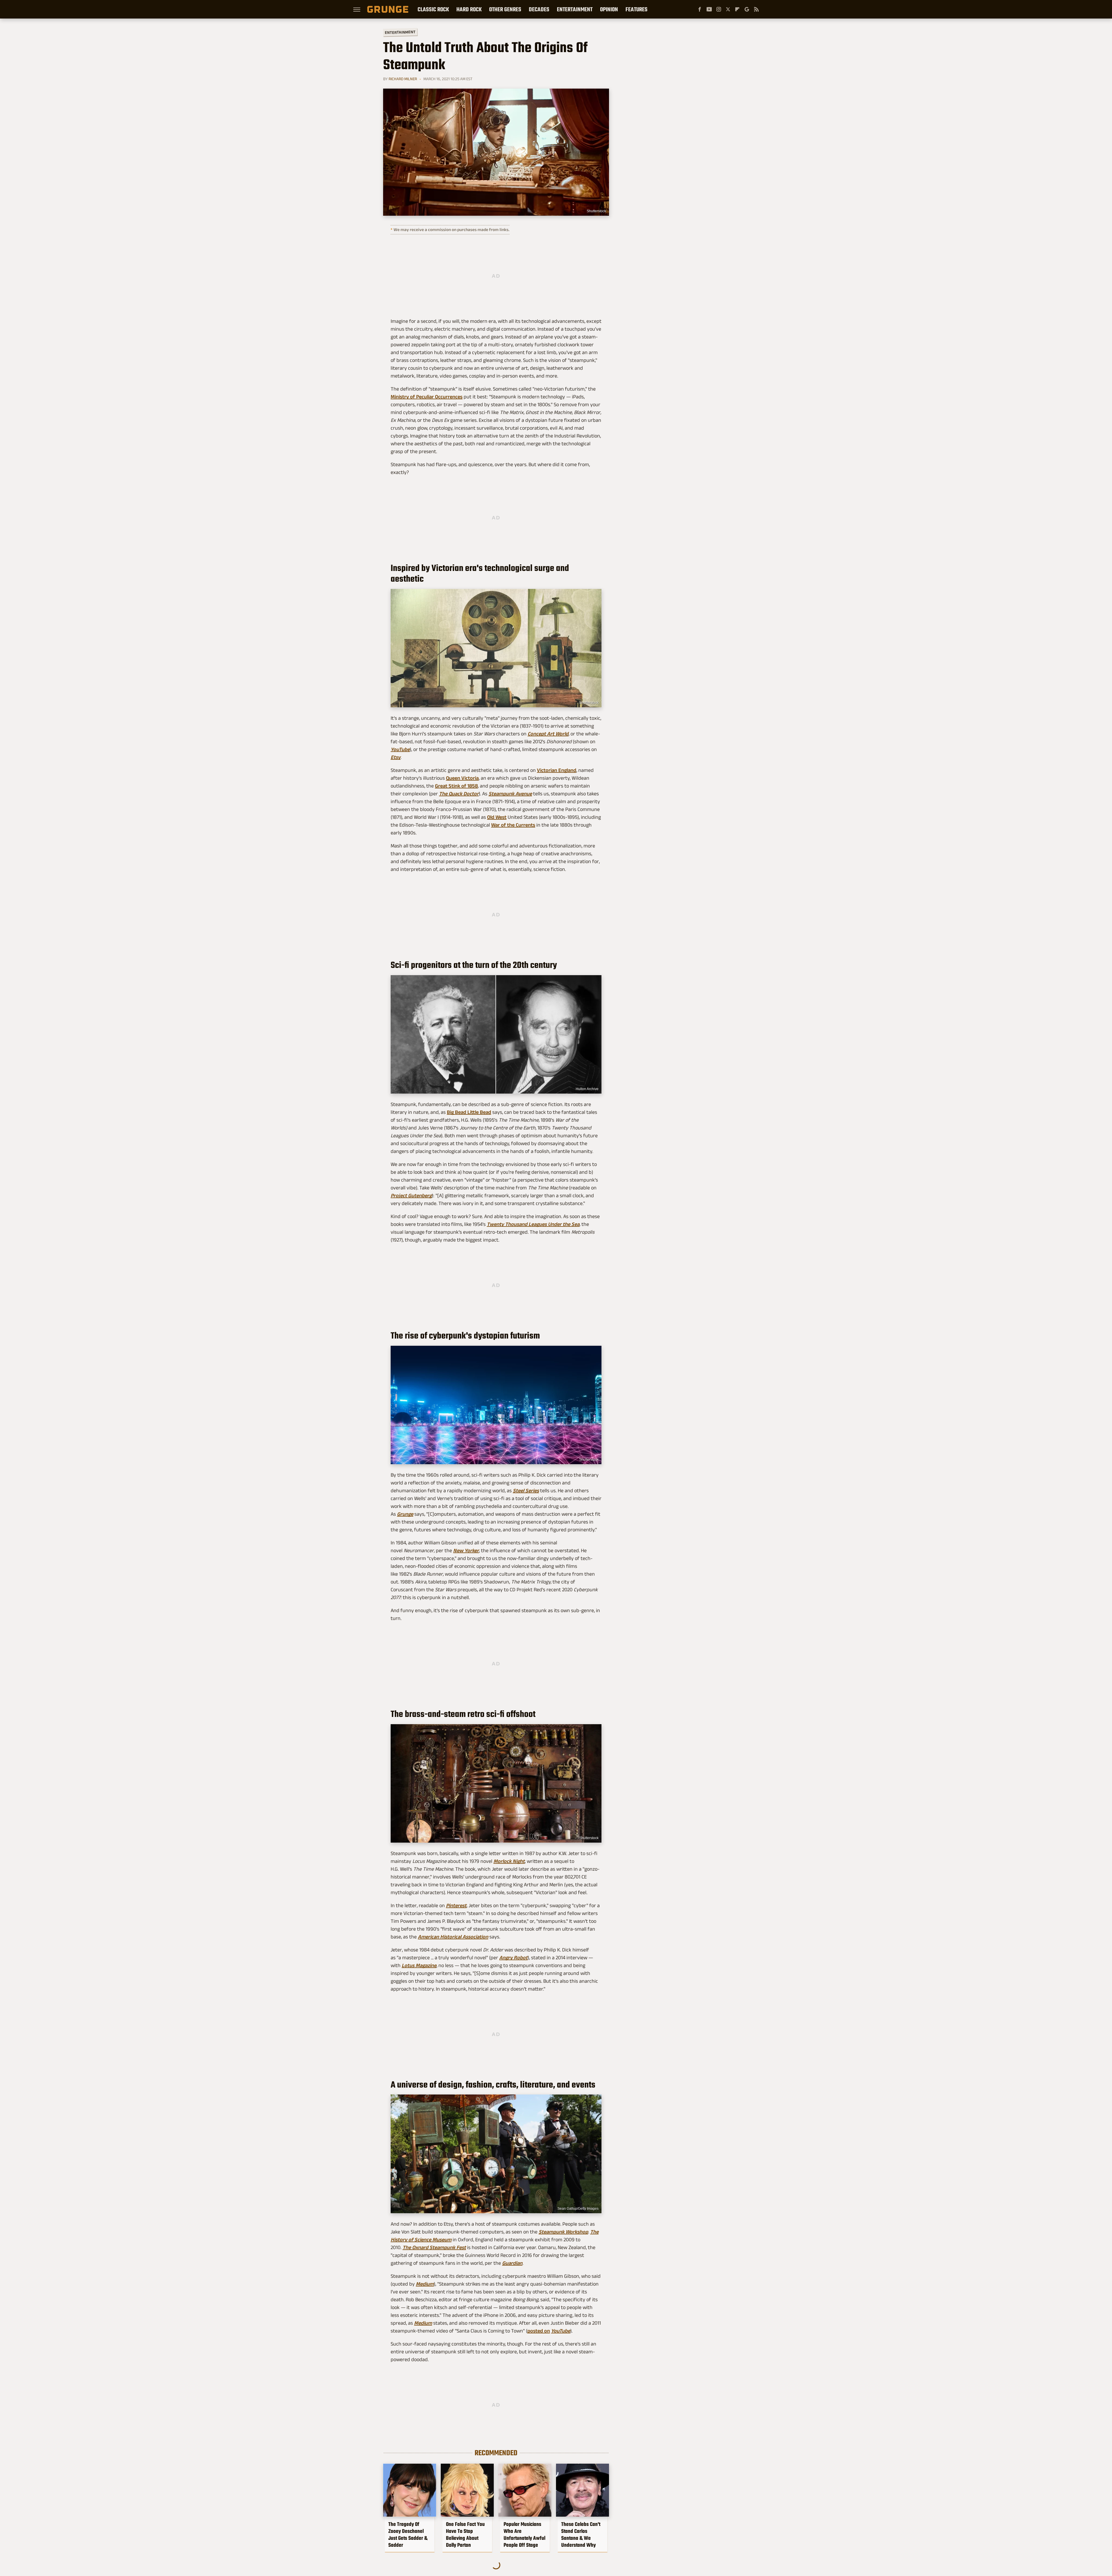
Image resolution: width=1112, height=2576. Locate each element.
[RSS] (756, 9)
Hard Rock (469, 9)
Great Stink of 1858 (456, 786)
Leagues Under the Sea (533, 1224)
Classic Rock (433, 9)
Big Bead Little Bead (469, 1112)
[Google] (747, 9)
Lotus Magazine (419, 1965)
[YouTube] (709, 9)
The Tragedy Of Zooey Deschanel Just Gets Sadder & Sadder (408, 2535)
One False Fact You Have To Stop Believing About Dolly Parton (465, 2535)
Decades (539, 9)
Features (637, 9)
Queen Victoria (462, 778)
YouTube (561, 2331)
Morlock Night (509, 1861)
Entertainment (575, 9)
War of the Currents (513, 825)
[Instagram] (719, 9)
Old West (497, 817)
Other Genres (505, 9)
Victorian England (557, 770)
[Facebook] (700, 9)
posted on (539, 2331)
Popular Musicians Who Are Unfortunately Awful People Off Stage (524, 2535)
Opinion (609, 9)
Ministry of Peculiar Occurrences (427, 397)
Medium (425, 2284)
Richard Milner (403, 79)
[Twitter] (728, 9)
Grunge (405, 1514)
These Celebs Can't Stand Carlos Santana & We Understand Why (581, 2535)
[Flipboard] (737, 9)
